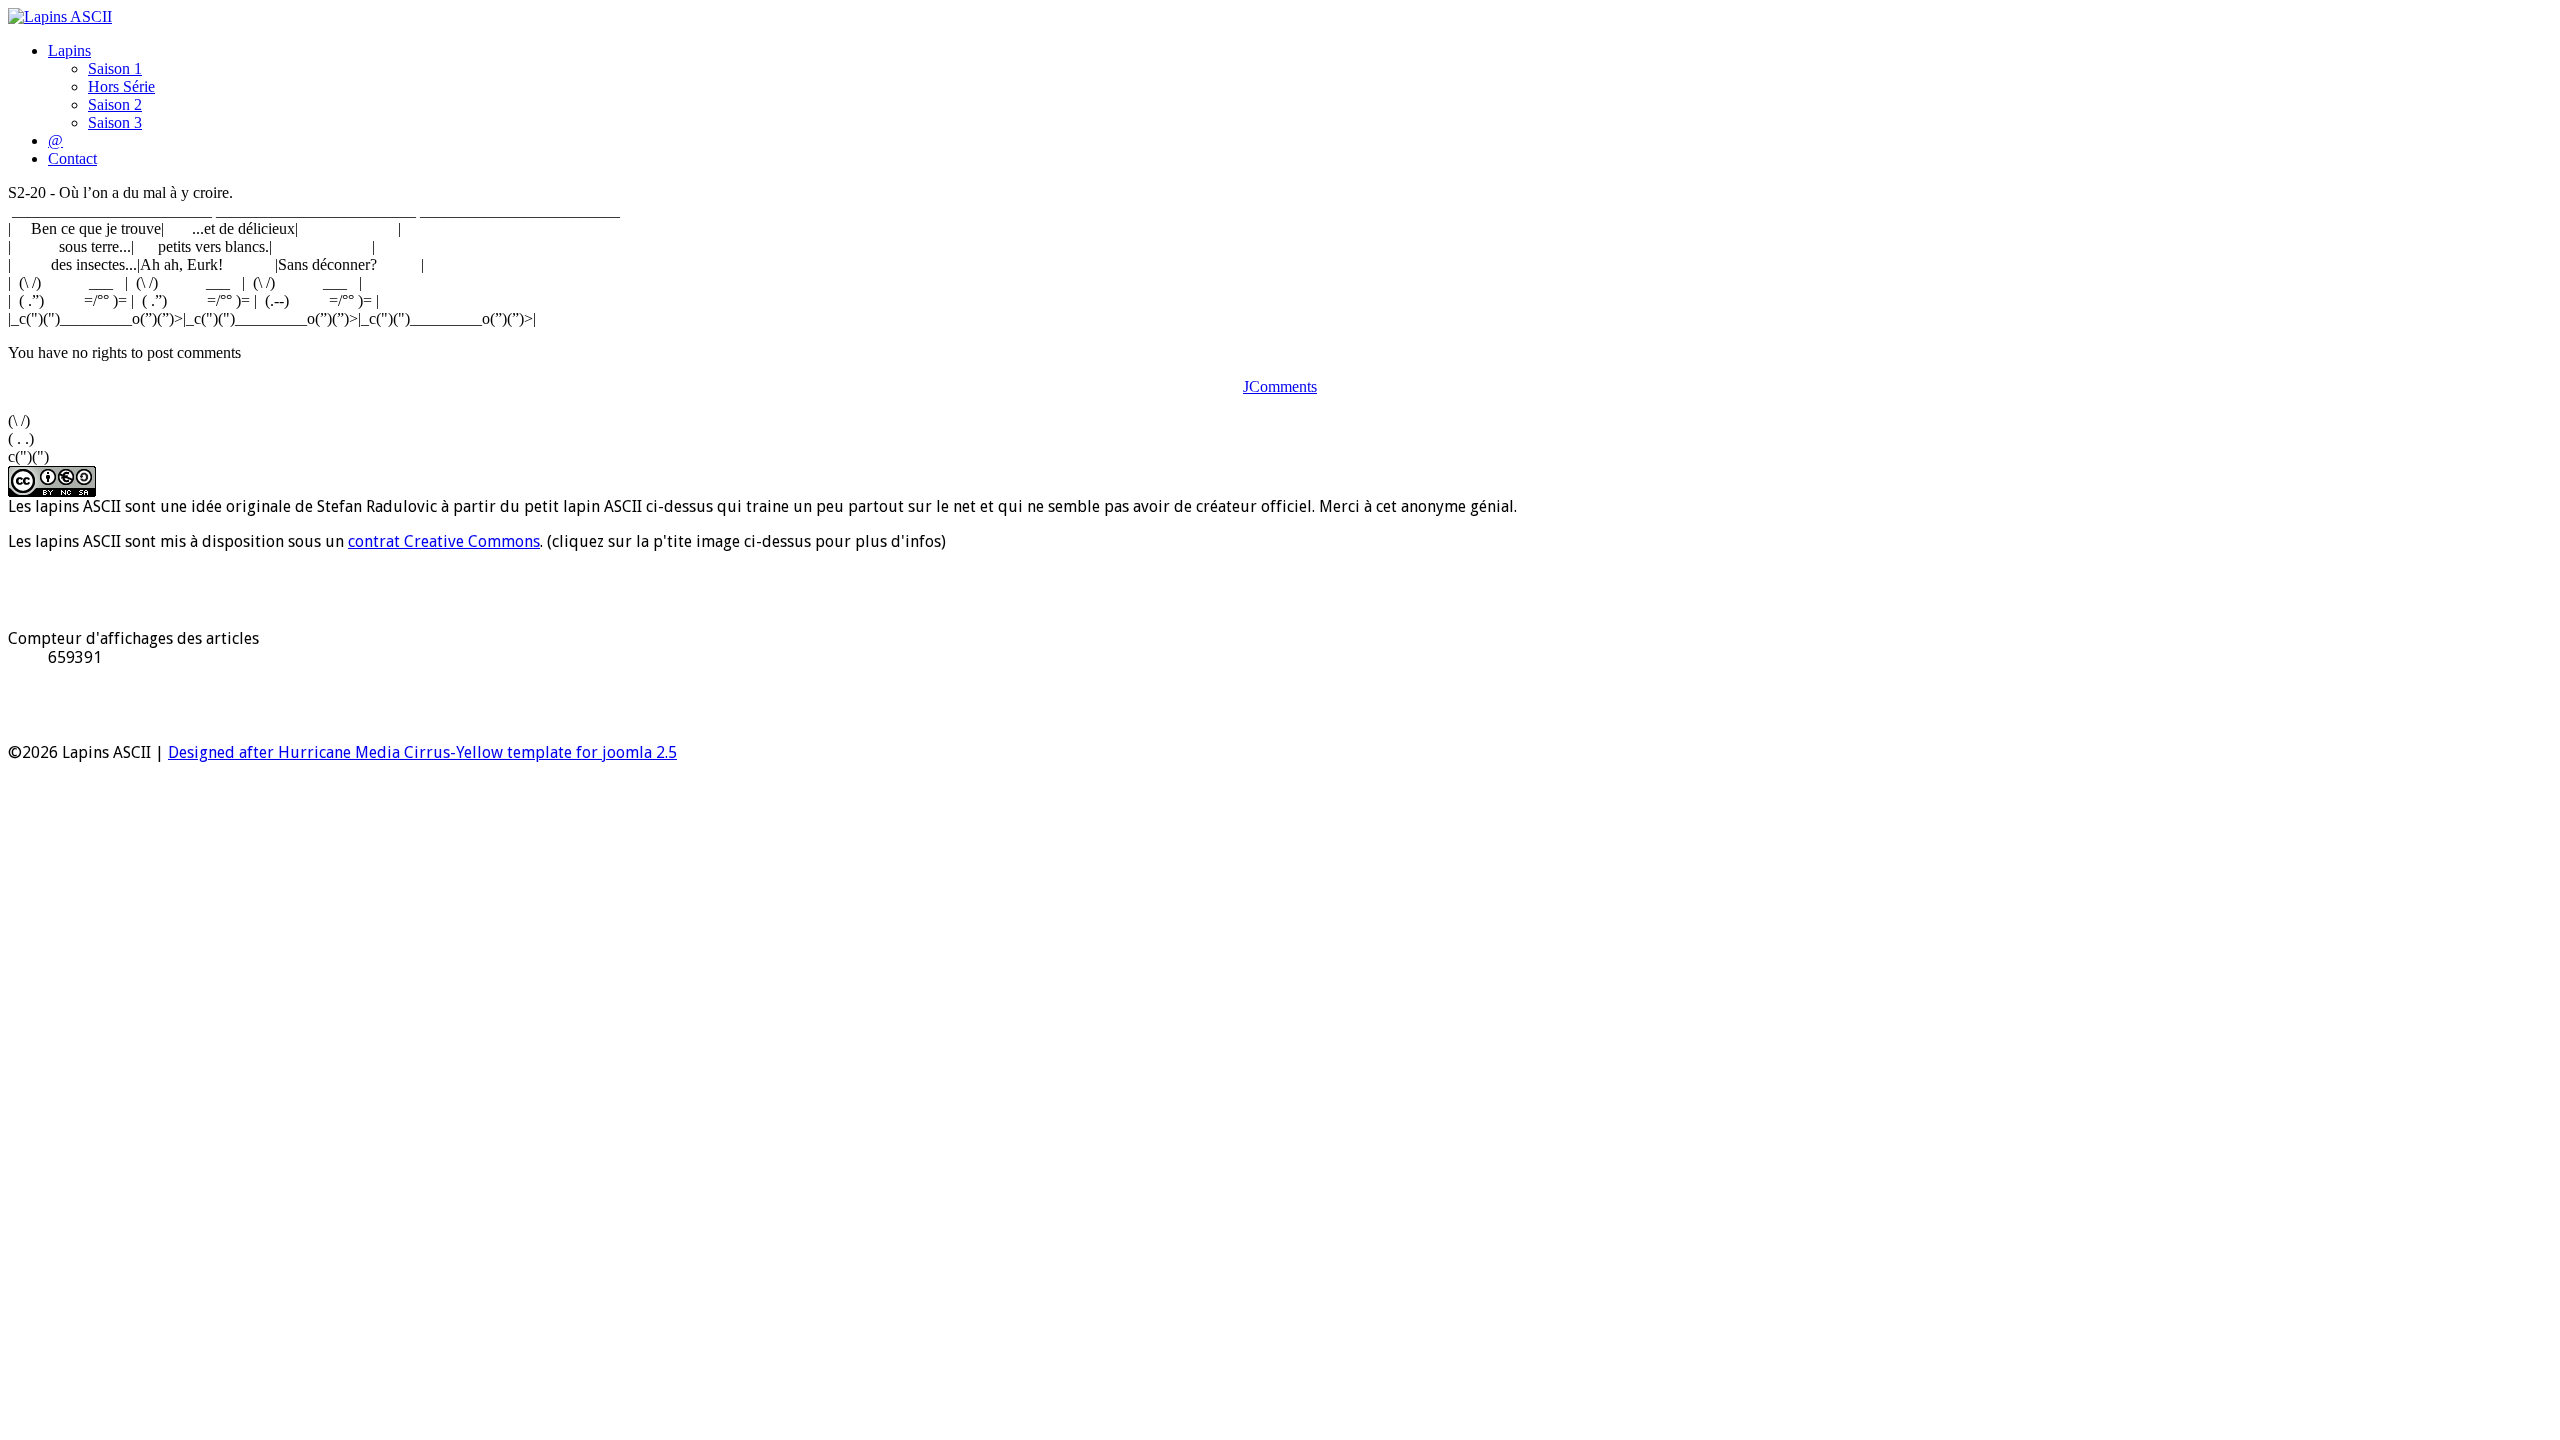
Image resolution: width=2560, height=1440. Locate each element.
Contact (72, 158)
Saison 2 (115, 104)
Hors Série (121, 86)
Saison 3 (115, 122)
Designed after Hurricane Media (284, 752)
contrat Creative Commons (444, 541)
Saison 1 (115, 68)
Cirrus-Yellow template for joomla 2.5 (538, 752)
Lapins (69, 50)
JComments (1280, 386)
